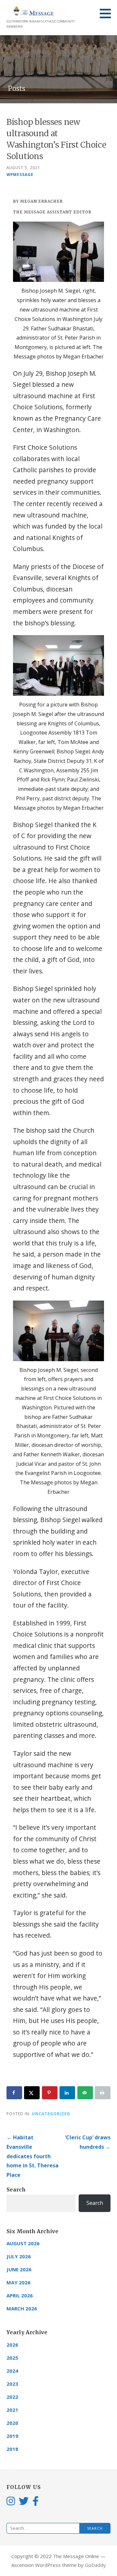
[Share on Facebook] (14, 2093)
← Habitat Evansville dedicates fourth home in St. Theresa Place (32, 2156)
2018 (12, 2449)
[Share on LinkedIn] (67, 2093)
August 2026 (23, 2243)
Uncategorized (51, 2114)
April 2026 (20, 2295)
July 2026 (19, 2256)
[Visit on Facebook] (36, 2501)
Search (16, 2190)
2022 (12, 2397)
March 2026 (22, 2308)
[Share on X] (32, 2093)
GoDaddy (95, 2565)
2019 (12, 2436)
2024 (12, 2371)
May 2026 (19, 2282)
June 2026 (19, 2269)
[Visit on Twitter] (24, 2501)
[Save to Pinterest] (50, 2093)
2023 (12, 2384)
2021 (12, 2410)
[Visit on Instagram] (11, 2501)
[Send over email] (85, 2093)
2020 (12, 2423)
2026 (12, 2345)
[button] (108, 13)
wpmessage (20, 174)
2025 (12, 2358)
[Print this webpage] (103, 2093)
